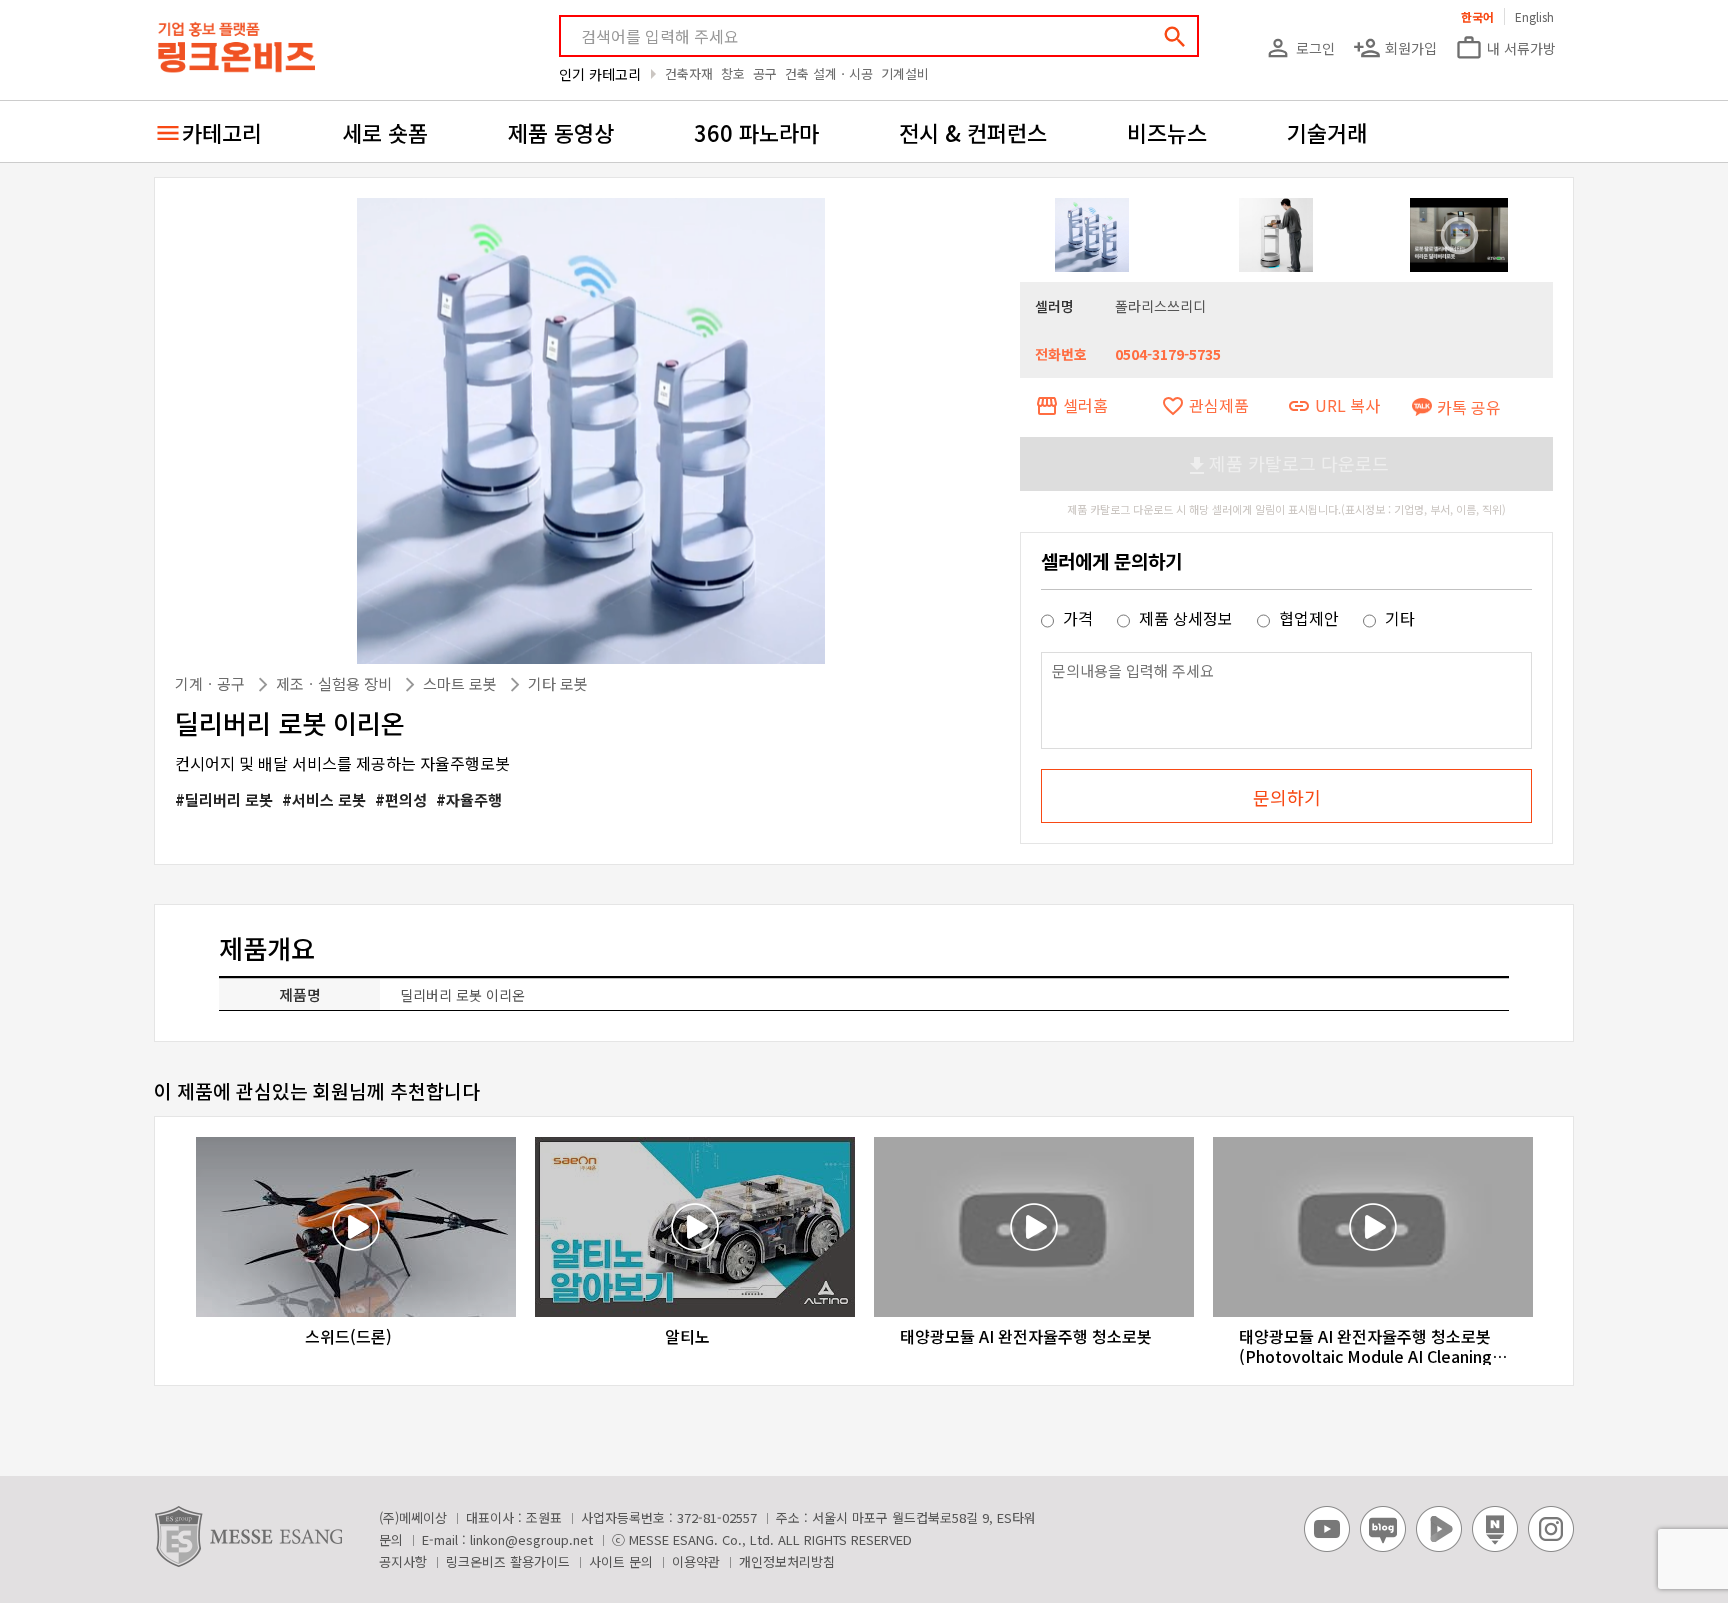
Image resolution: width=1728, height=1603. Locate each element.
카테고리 (222, 132)
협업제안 (1309, 618)
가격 (1078, 618)
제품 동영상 (561, 132)
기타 (1398, 618)
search (1175, 37)
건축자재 (689, 73)
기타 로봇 (558, 683)
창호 (733, 73)
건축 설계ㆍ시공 (829, 73)
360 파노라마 (756, 132)
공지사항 (403, 1561)
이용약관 (696, 1561)
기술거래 (1327, 132)
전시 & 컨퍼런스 (973, 132)
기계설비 (905, 73)
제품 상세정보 (1186, 618)
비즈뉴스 (1167, 132)
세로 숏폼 (385, 132)
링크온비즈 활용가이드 (508, 1561)
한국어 (1477, 16)
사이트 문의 (621, 1561)
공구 (765, 73)
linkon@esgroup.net (531, 1539)
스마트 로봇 (462, 683)
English (1534, 16)
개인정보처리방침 (787, 1561)
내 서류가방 (1505, 48)
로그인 (1299, 48)
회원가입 (1395, 48)
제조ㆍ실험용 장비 (336, 683)
